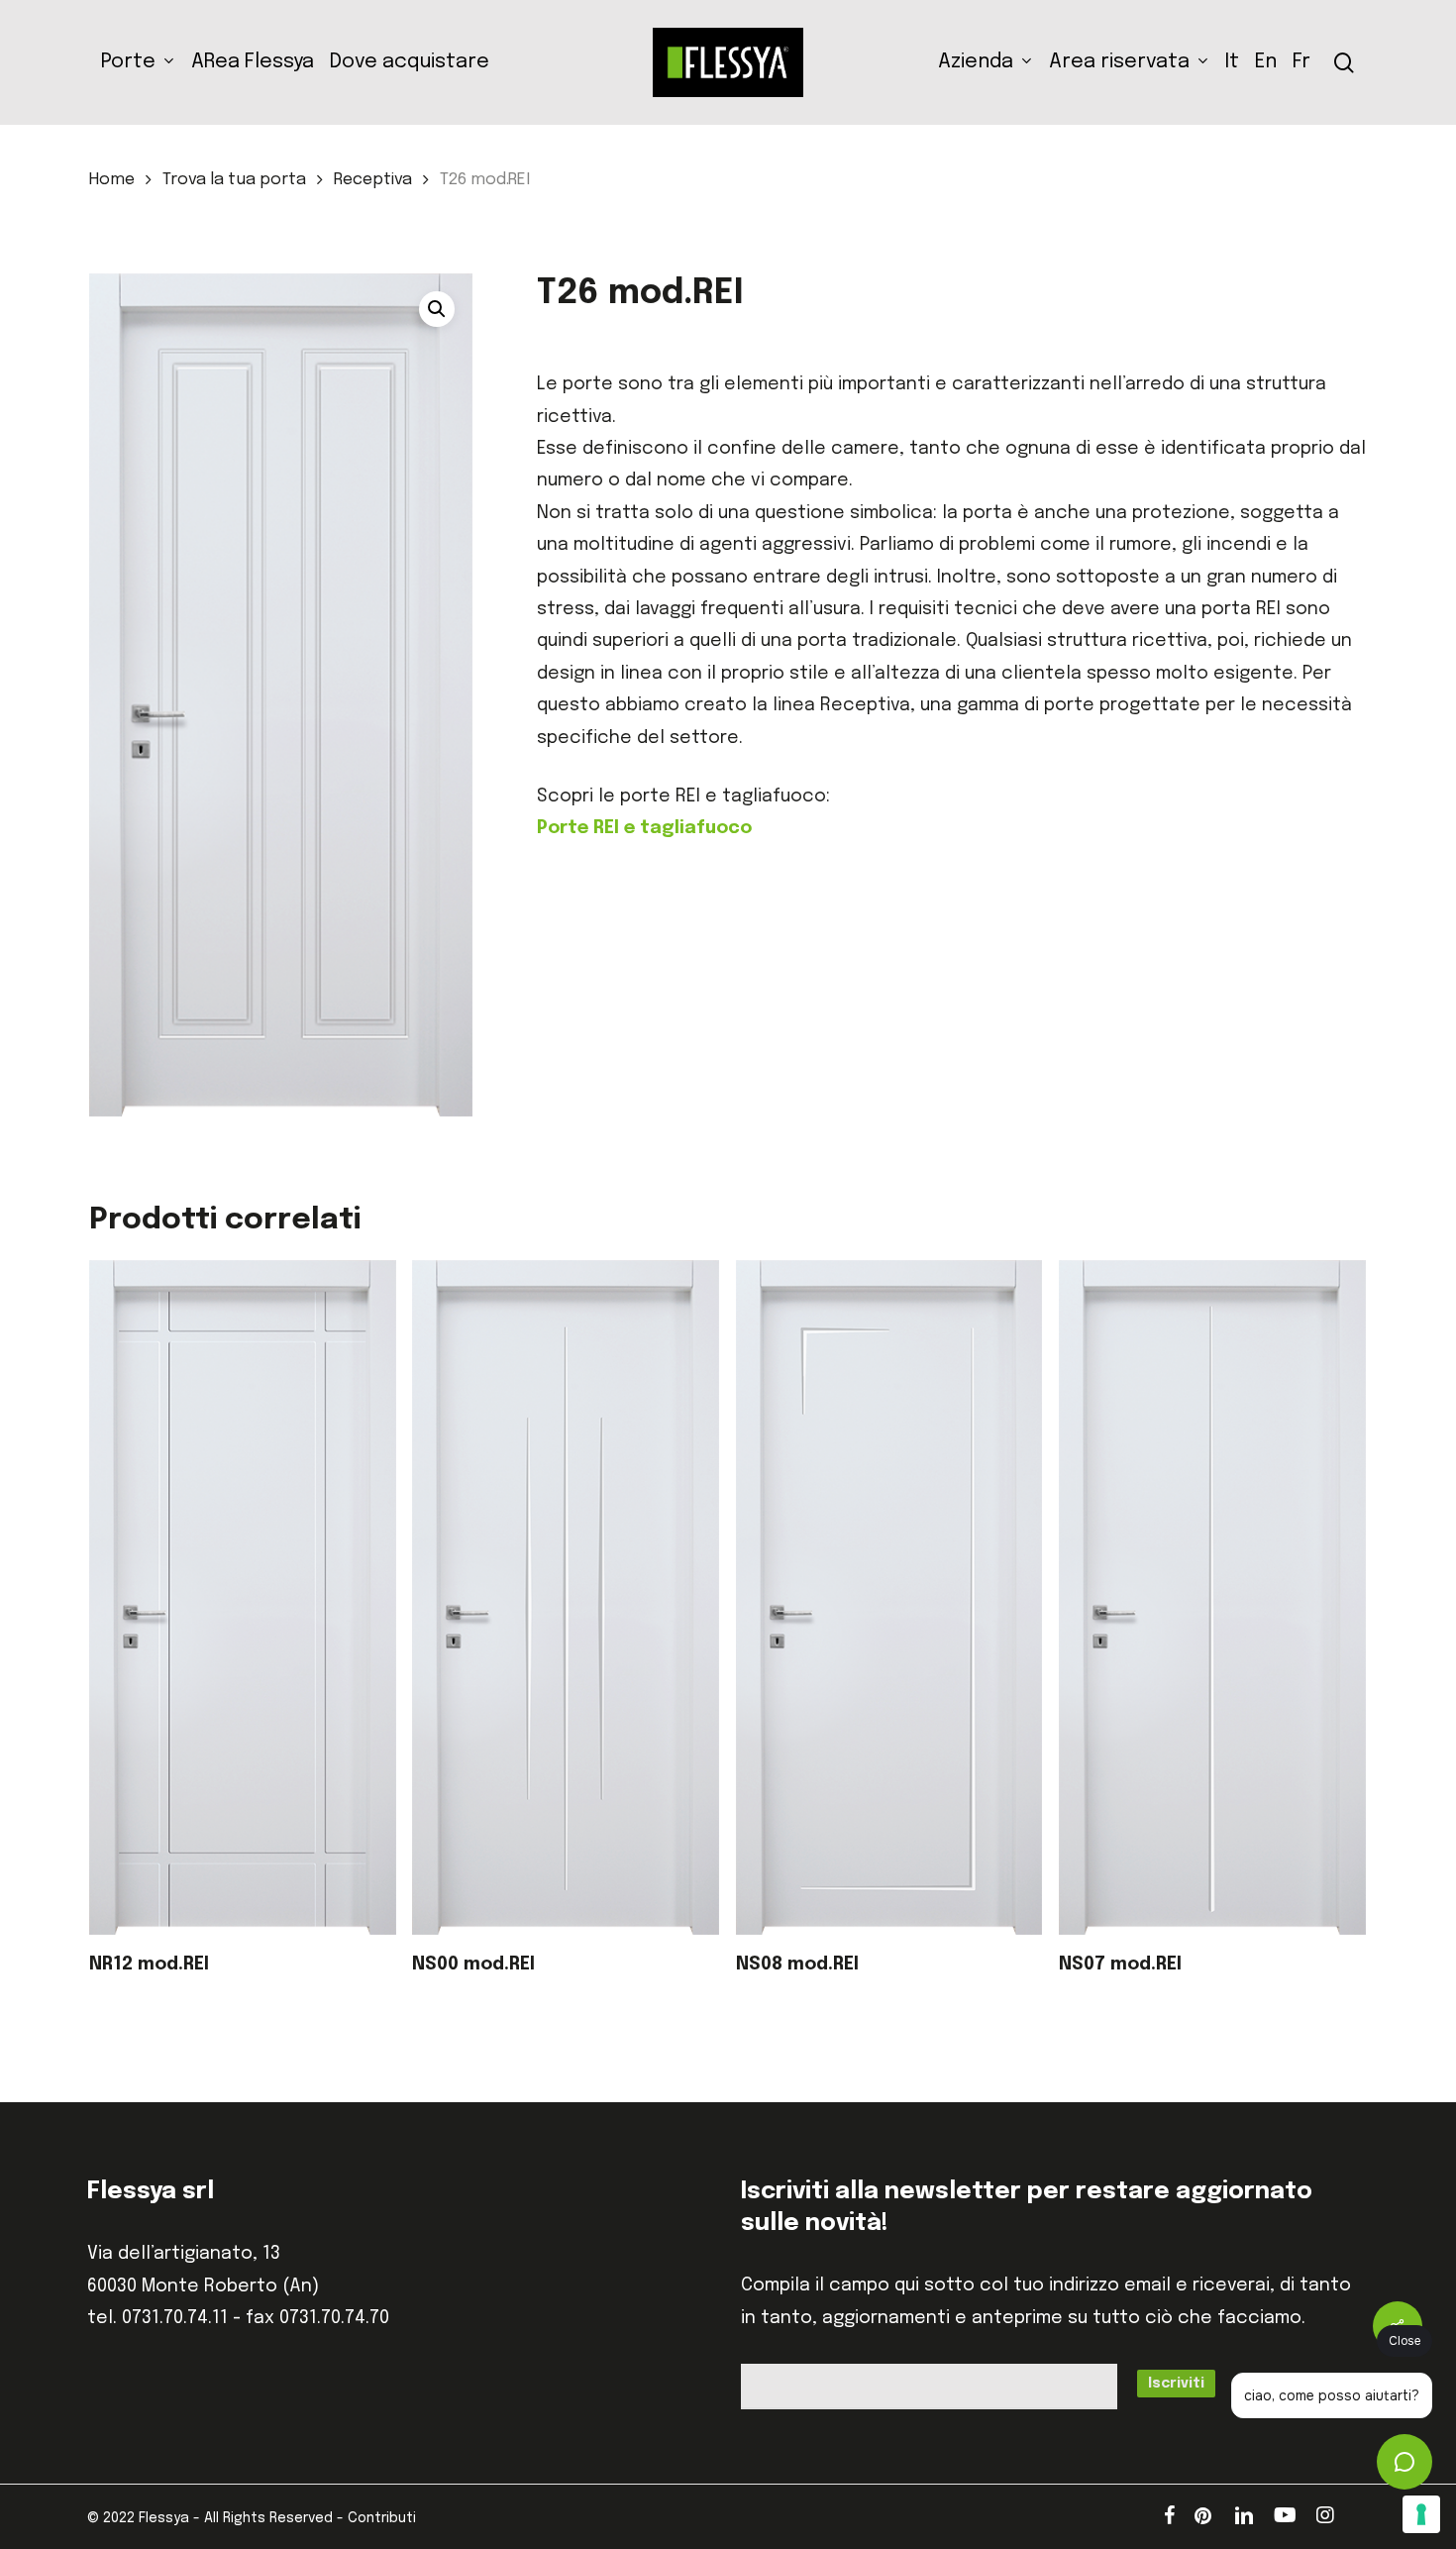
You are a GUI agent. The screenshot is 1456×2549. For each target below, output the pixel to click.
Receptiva (373, 180)
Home (112, 180)
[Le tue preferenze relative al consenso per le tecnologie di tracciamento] (1421, 2514)
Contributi (382, 2518)
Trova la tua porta (234, 180)
